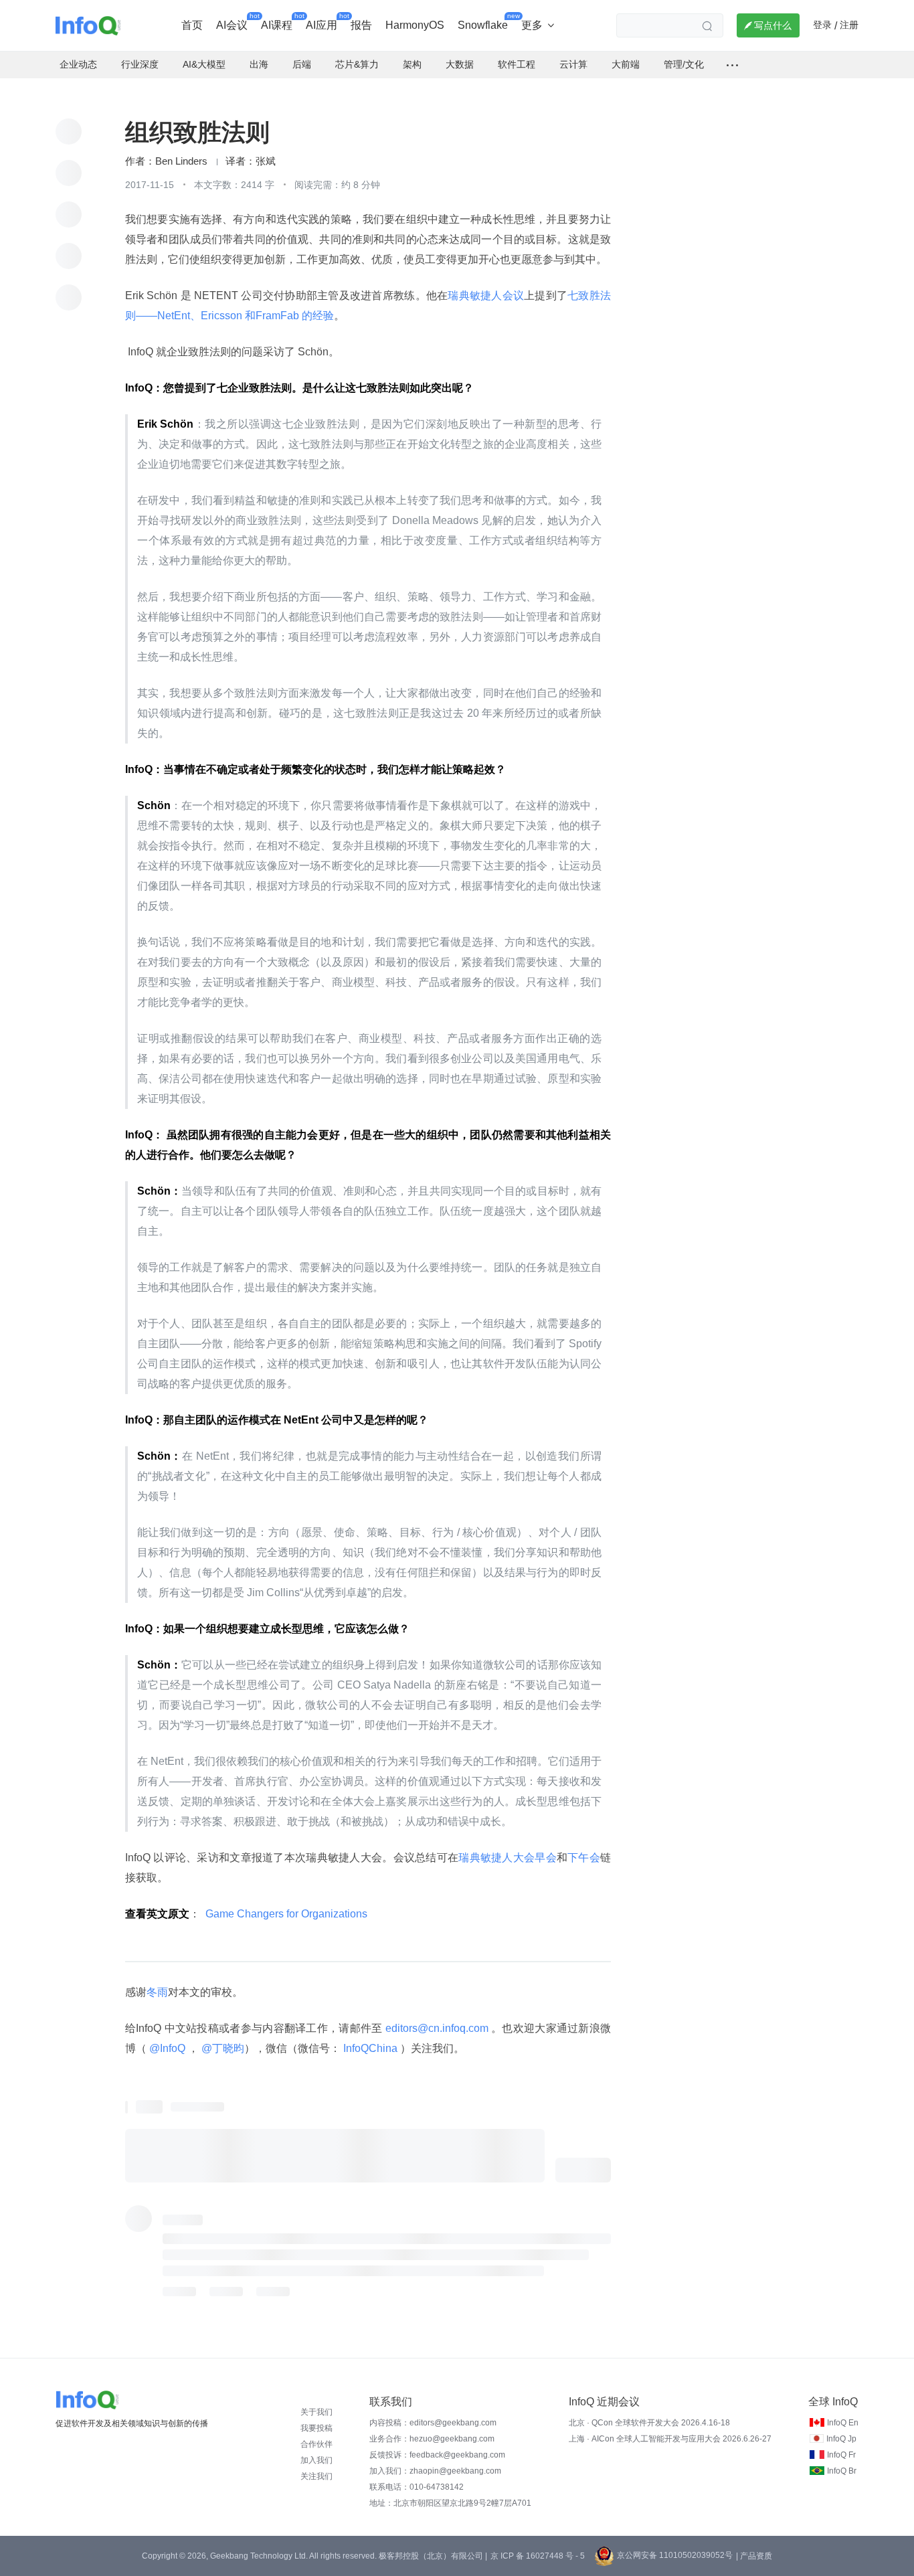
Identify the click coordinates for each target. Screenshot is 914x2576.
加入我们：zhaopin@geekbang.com (435, 2471)
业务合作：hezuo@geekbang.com (432, 2439)
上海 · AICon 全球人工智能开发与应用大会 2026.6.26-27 (670, 2439)
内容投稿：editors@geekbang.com (433, 2423)
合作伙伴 (316, 2444)
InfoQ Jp (841, 2439)
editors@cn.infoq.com (437, 2028)
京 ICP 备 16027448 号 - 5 (538, 2556)
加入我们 (316, 2460)
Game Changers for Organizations (286, 1914)
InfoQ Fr (841, 2455)
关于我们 (316, 2412)
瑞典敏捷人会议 (486, 295)
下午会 (584, 1858)
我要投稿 (316, 2428)
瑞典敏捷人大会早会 (508, 1858)
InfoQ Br (842, 2471)
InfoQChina (370, 2048)
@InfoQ (167, 2048)
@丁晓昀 (221, 2048)
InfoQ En (843, 2423)
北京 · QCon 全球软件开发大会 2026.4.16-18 (649, 2423)
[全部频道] (732, 65)
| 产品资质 (754, 2556)
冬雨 (157, 1992)
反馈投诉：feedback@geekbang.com (437, 2455)
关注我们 (316, 2476)
